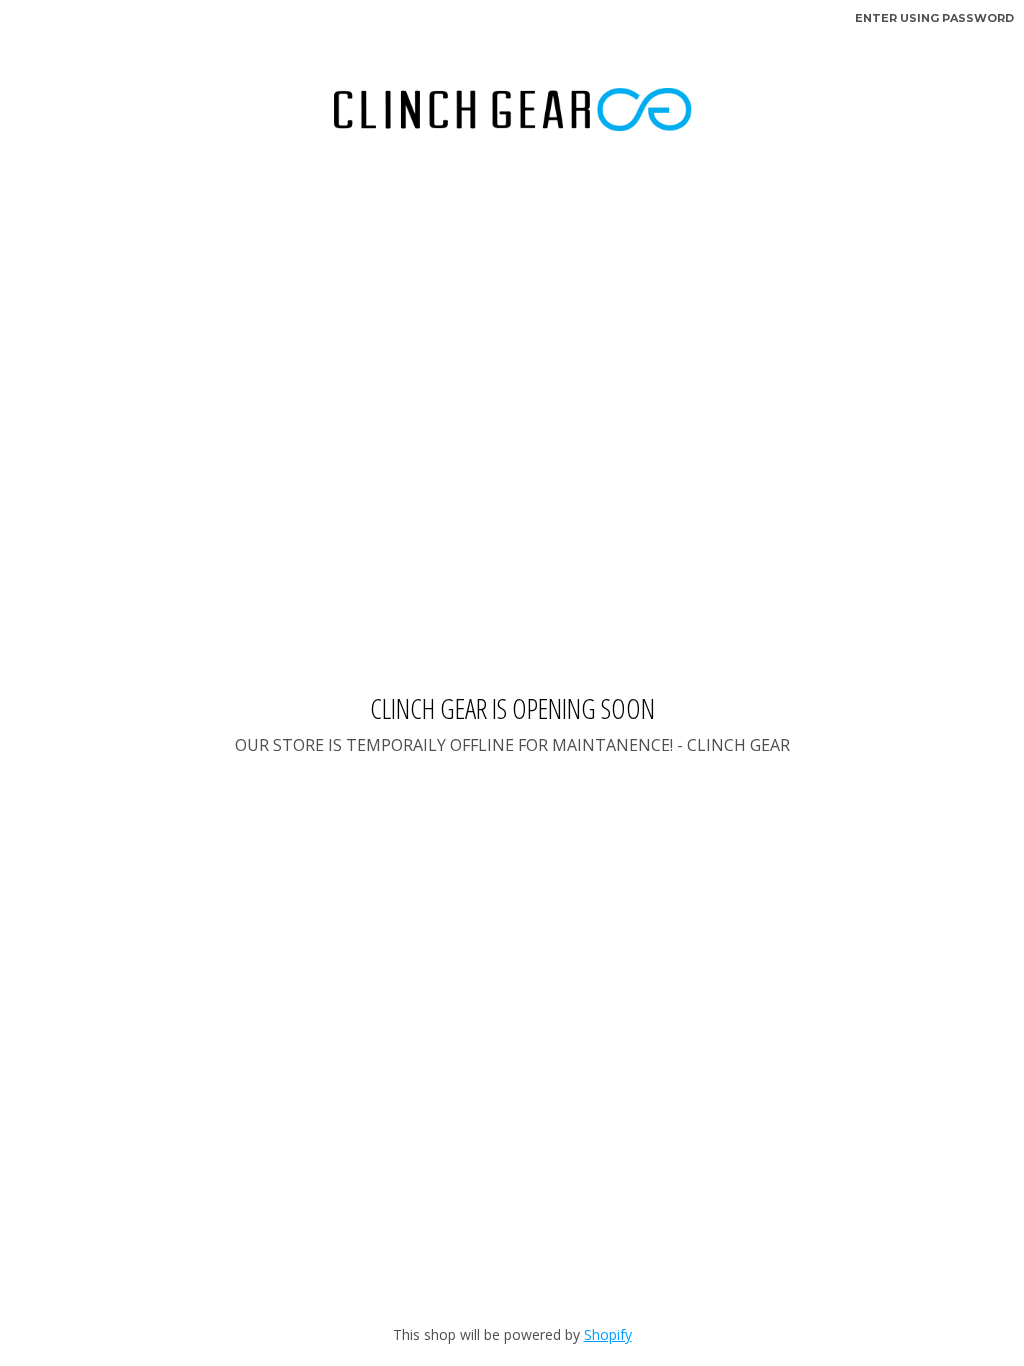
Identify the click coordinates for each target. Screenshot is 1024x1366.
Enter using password (934, 18)
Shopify (608, 1334)
